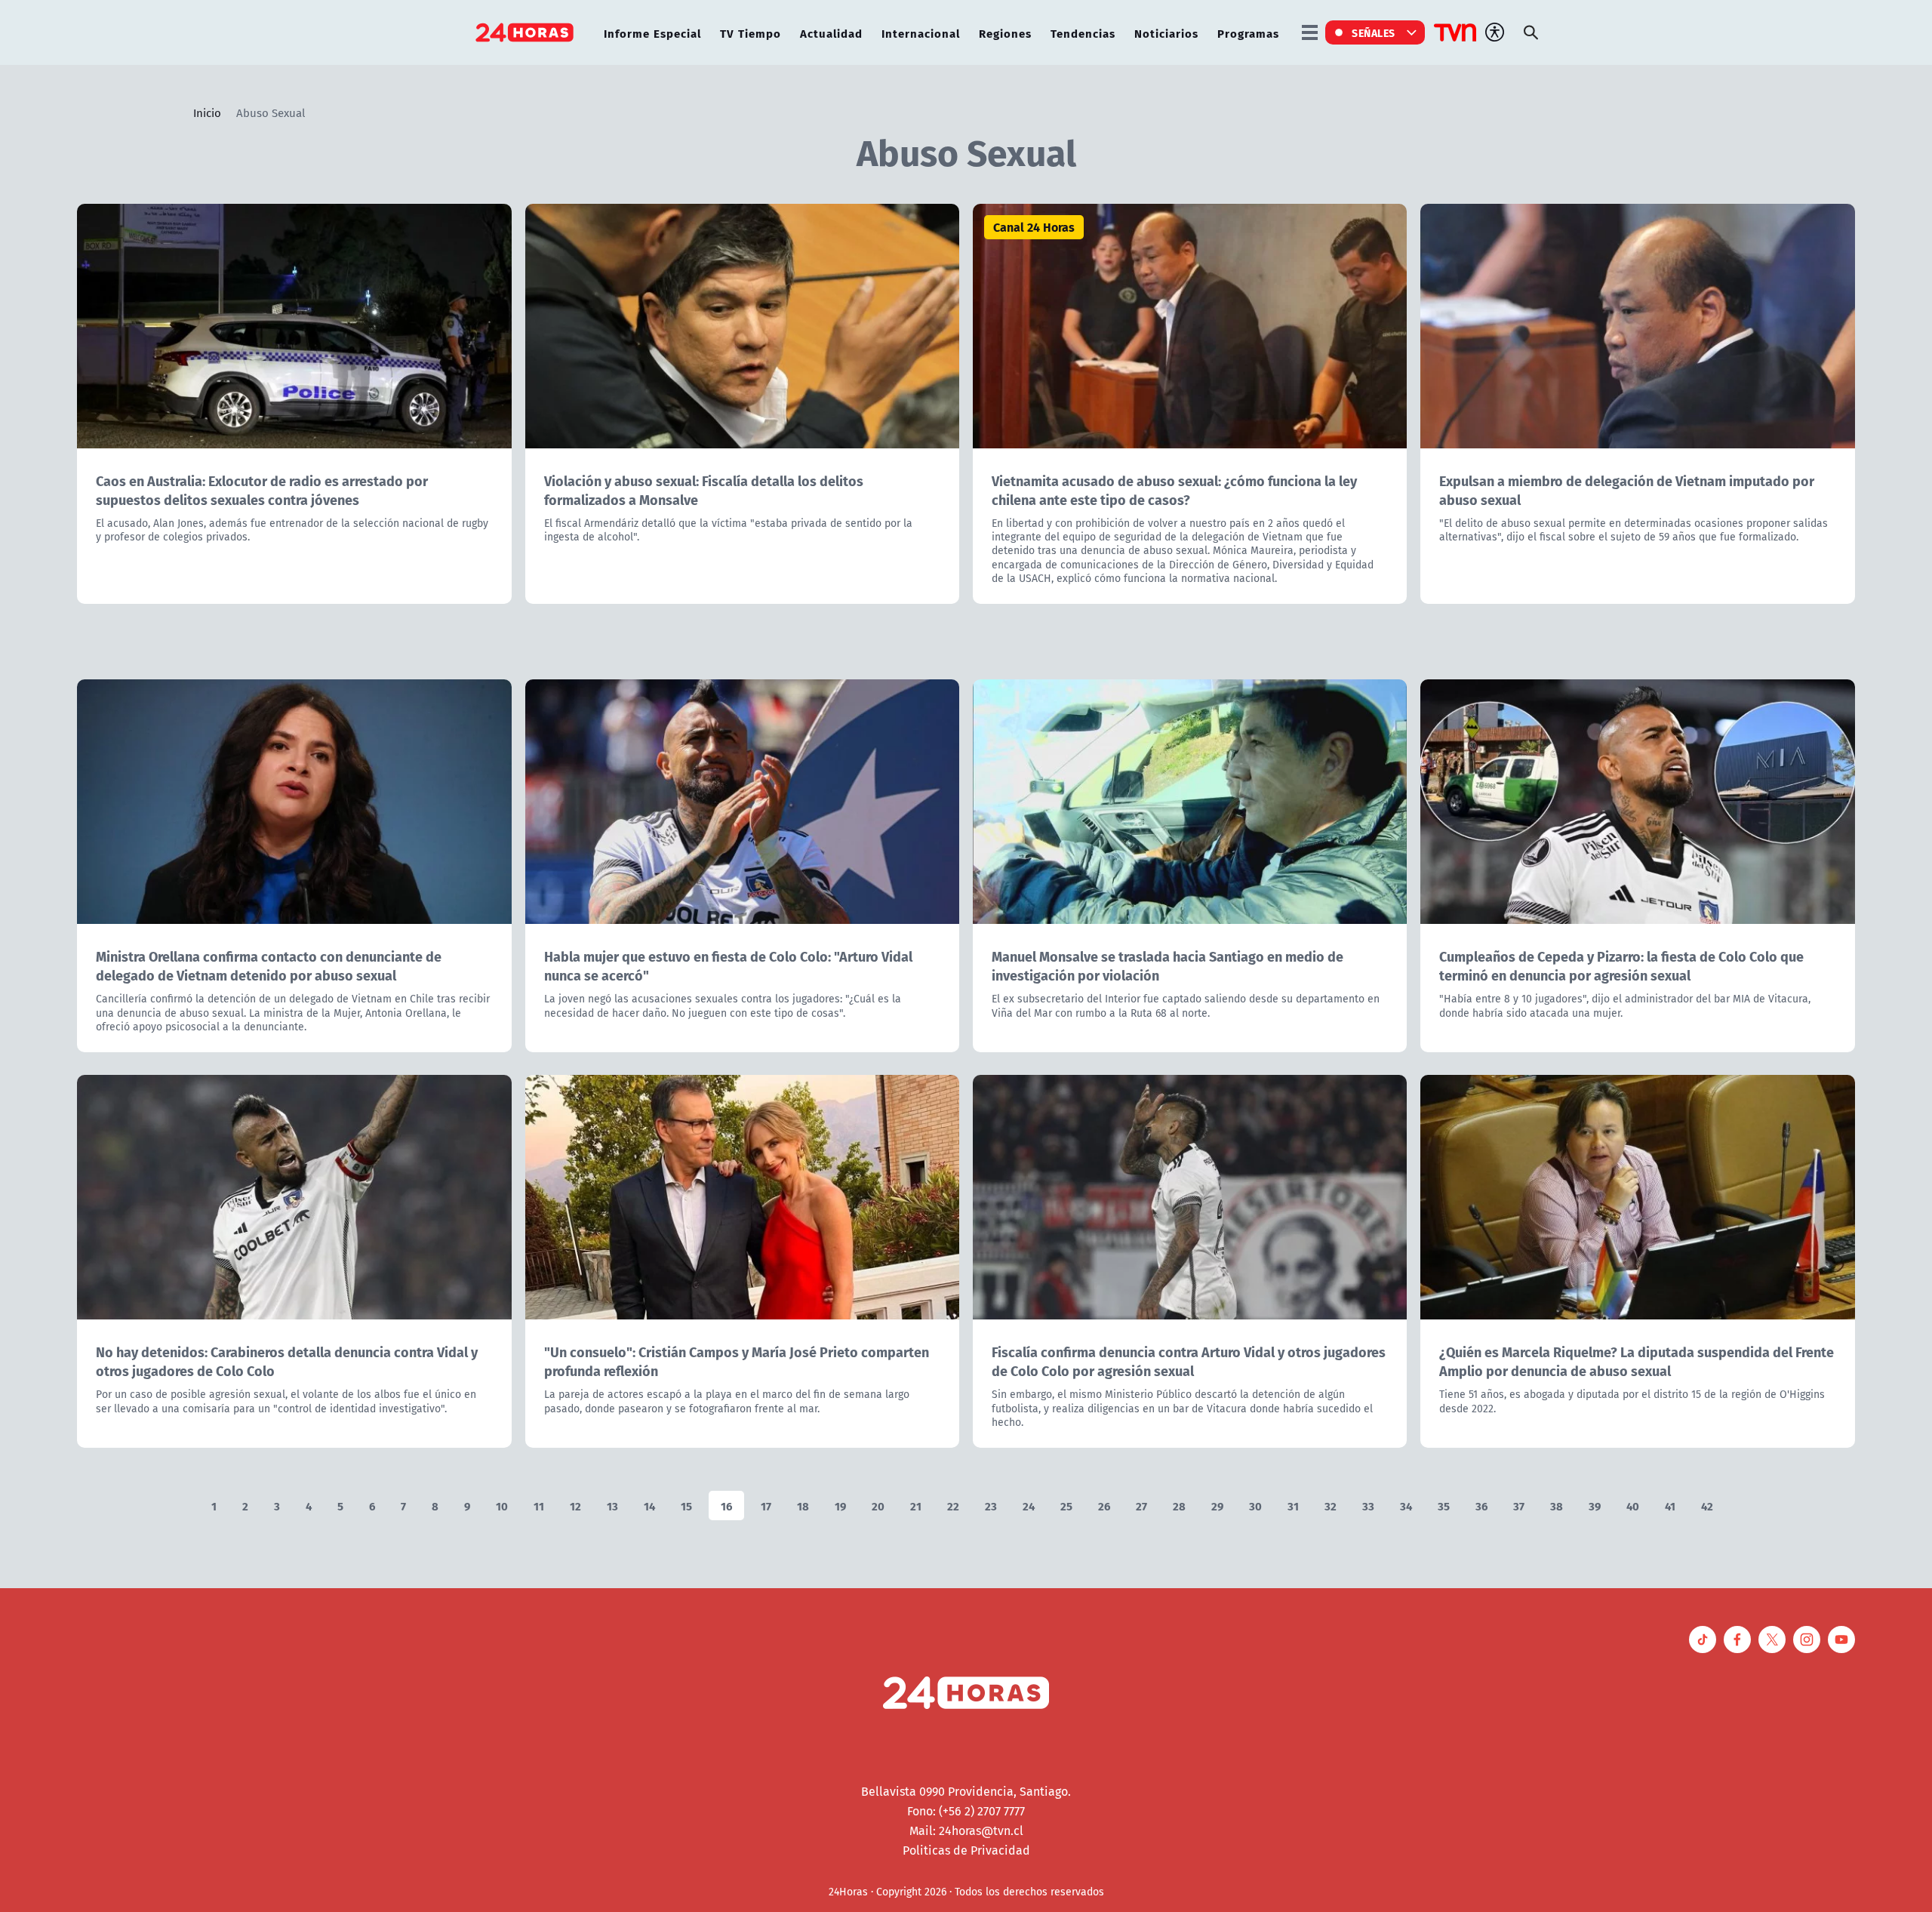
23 (991, 1506)
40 (1633, 1506)
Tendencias (1083, 33)
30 (1255, 1506)
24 (1029, 1506)
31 (1293, 1506)
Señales (1374, 32)
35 (1444, 1506)
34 (1406, 1506)
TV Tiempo (751, 33)
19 (840, 1506)
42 (1707, 1506)
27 (1141, 1506)
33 (1368, 1506)
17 (766, 1506)
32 (1331, 1506)
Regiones (1005, 33)
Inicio (207, 112)
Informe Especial (652, 33)
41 (1670, 1506)
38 (1557, 1506)
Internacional (921, 33)
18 (803, 1506)
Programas (1248, 33)
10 (502, 1506)
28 (1179, 1506)
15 (686, 1506)
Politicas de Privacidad (966, 1850)
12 (575, 1506)
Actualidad (831, 33)
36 (1481, 1506)
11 (539, 1506)
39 (1595, 1506)
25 (1066, 1506)
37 (1519, 1506)
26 (1104, 1506)
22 (953, 1506)
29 (1217, 1506)
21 (916, 1506)
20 (878, 1506)
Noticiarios (1166, 33)
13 (612, 1506)
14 (649, 1506)
